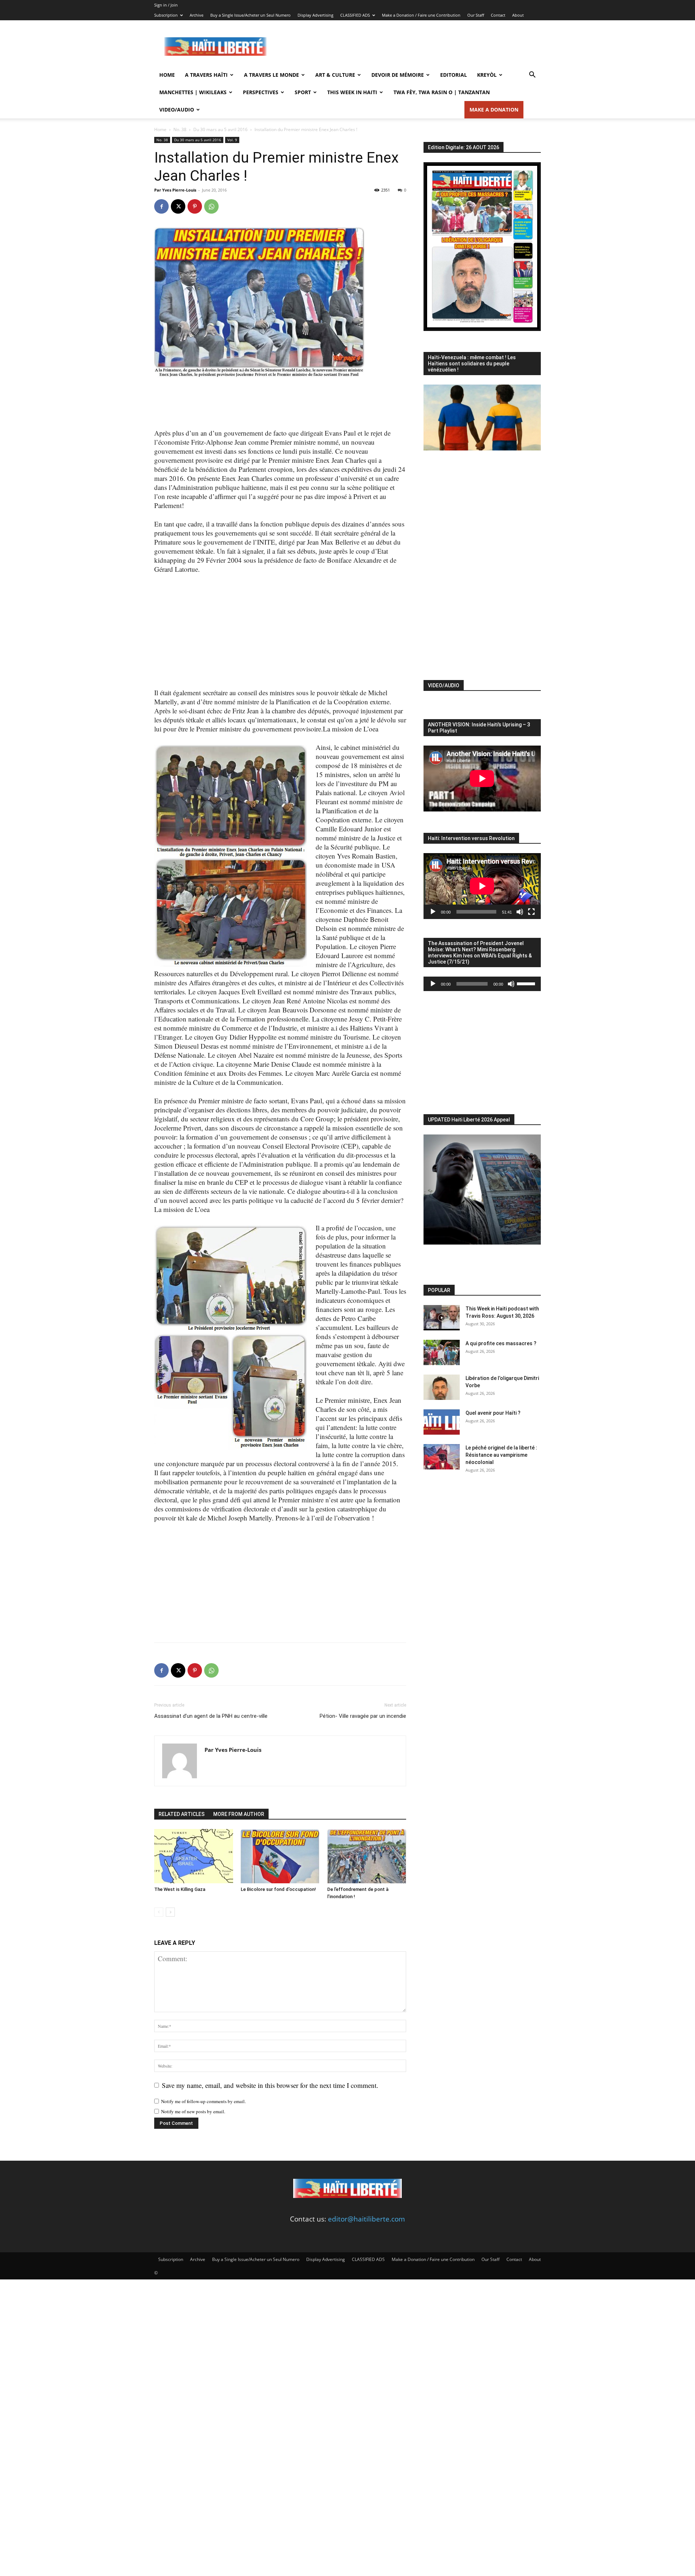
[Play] (433, 912)
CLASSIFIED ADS (355, 15)
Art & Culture (335, 75)
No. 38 (180, 129)
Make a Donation (494, 110)
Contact (498, 15)
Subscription (166, 15)
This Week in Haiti (352, 92)
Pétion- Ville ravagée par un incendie (363, 1716)
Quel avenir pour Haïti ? (493, 1413)
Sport (303, 92)
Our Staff (476, 15)
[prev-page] (159, 1912)
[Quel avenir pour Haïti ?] (442, 1422)
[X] (178, 206)
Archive (197, 15)
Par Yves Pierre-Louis (175, 190)
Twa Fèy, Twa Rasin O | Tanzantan (442, 92)
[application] (482, 886)
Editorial (454, 75)
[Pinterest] (195, 206)
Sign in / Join (166, 5)
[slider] (527, 983)
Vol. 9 (232, 140)
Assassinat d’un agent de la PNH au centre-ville (211, 1716)
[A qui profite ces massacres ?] (442, 1352)
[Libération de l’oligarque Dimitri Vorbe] (442, 1387)
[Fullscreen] (531, 912)
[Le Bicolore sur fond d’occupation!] (280, 1856)
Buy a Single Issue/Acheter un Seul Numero (250, 15)
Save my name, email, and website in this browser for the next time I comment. (270, 2085)
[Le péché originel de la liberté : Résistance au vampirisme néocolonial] (442, 1457)
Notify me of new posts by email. (193, 2111)
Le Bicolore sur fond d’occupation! (278, 1889)
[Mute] (520, 912)
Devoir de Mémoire (398, 75)
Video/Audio (177, 110)
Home (167, 75)
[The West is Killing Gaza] (194, 1856)
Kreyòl (487, 75)
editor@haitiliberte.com (367, 2219)
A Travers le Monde (271, 75)
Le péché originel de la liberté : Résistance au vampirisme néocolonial (501, 1455)
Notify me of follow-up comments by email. (203, 2101)
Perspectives (261, 92)
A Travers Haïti (206, 75)
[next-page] (170, 1912)
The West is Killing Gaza (180, 1889)
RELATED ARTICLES (182, 1814)
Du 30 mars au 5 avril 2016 (220, 129)
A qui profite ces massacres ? (501, 1343)
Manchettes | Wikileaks (193, 92)
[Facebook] (161, 206)
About (518, 15)
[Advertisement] (409, 47)
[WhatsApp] (211, 206)
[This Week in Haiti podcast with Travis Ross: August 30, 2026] (442, 1318)
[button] (532, 75)
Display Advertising (315, 15)
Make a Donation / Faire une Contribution (421, 15)
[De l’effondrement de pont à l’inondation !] (367, 1856)
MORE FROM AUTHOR (239, 1814)
